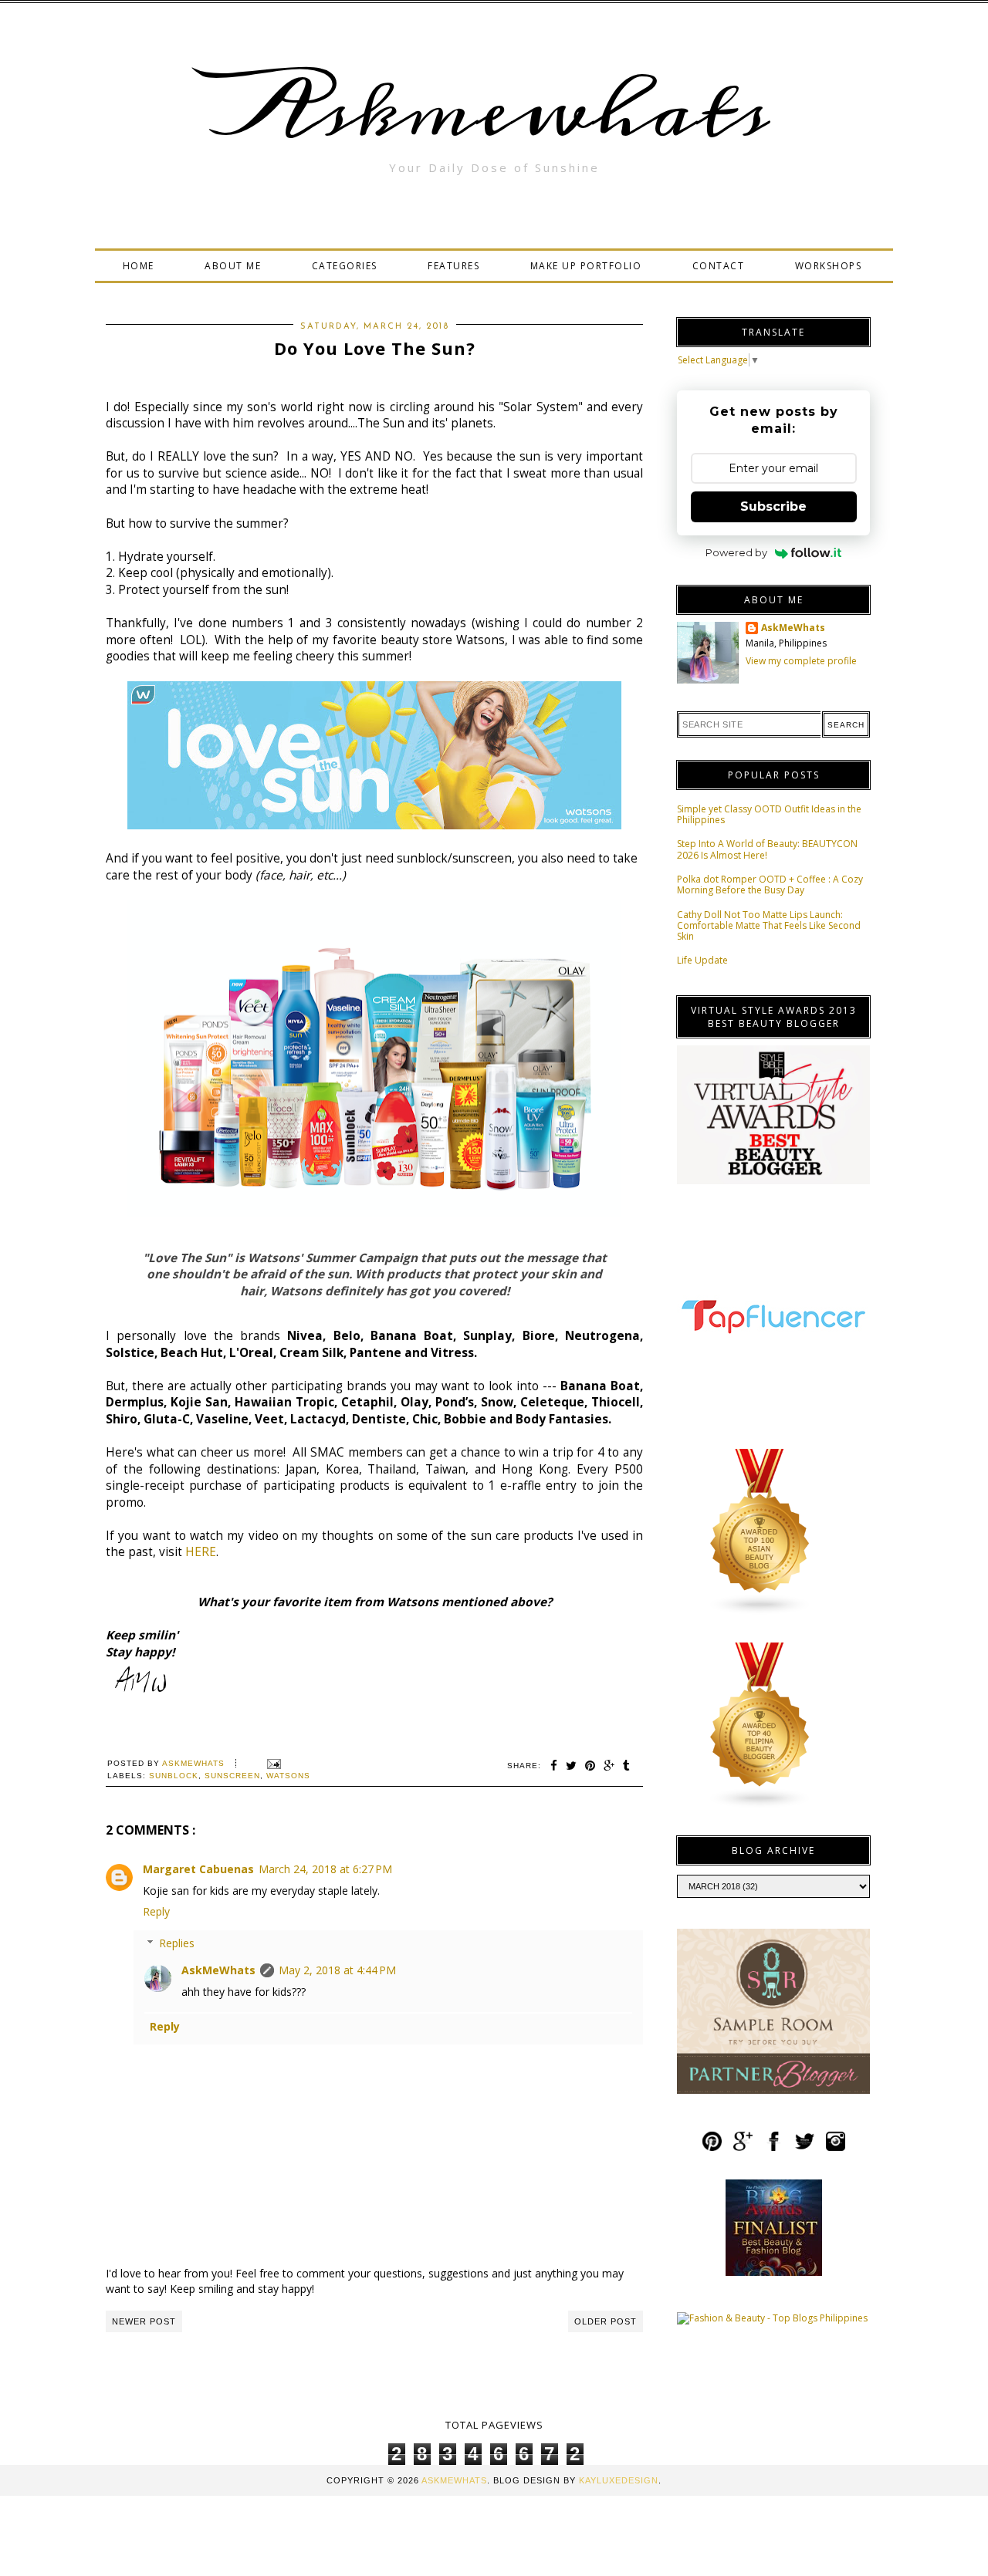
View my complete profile (801, 661)
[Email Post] (272, 1763)
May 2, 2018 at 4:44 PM (337, 1970)
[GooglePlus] (743, 2148)
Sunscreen (232, 1776)
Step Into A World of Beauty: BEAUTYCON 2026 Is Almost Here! (767, 849)
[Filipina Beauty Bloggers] (760, 1806)
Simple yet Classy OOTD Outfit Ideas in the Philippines (769, 814)
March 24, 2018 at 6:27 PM (325, 1869)
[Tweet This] (572, 1766)
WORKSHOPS (829, 266)
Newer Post (144, 2321)
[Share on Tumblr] (627, 1766)
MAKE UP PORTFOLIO (586, 266)
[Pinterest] (712, 2148)
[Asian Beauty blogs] (760, 1612)
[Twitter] (805, 2148)
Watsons (288, 1776)
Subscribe (773, 506)
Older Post (606, 2321)
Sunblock (174, 1776)
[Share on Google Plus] (609, 1766)
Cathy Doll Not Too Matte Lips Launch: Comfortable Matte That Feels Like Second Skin (769, 926)
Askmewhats (494, 111)
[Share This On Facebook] (554, 1766)
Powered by (736, 552)
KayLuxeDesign (619, 2480)
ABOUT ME (233, 266)
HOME (139, 266)
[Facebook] (774, 2148)
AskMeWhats (218, 1970)
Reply (156, 1911)
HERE (201, 1552)
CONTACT (719, 266)
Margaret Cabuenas (198, 1869)
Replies (177, 1943)
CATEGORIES (345, 266)
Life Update (702, 960)
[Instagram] (836, 2148)
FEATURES (453, 266)
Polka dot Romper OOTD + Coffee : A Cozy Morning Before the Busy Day (770, 885)
